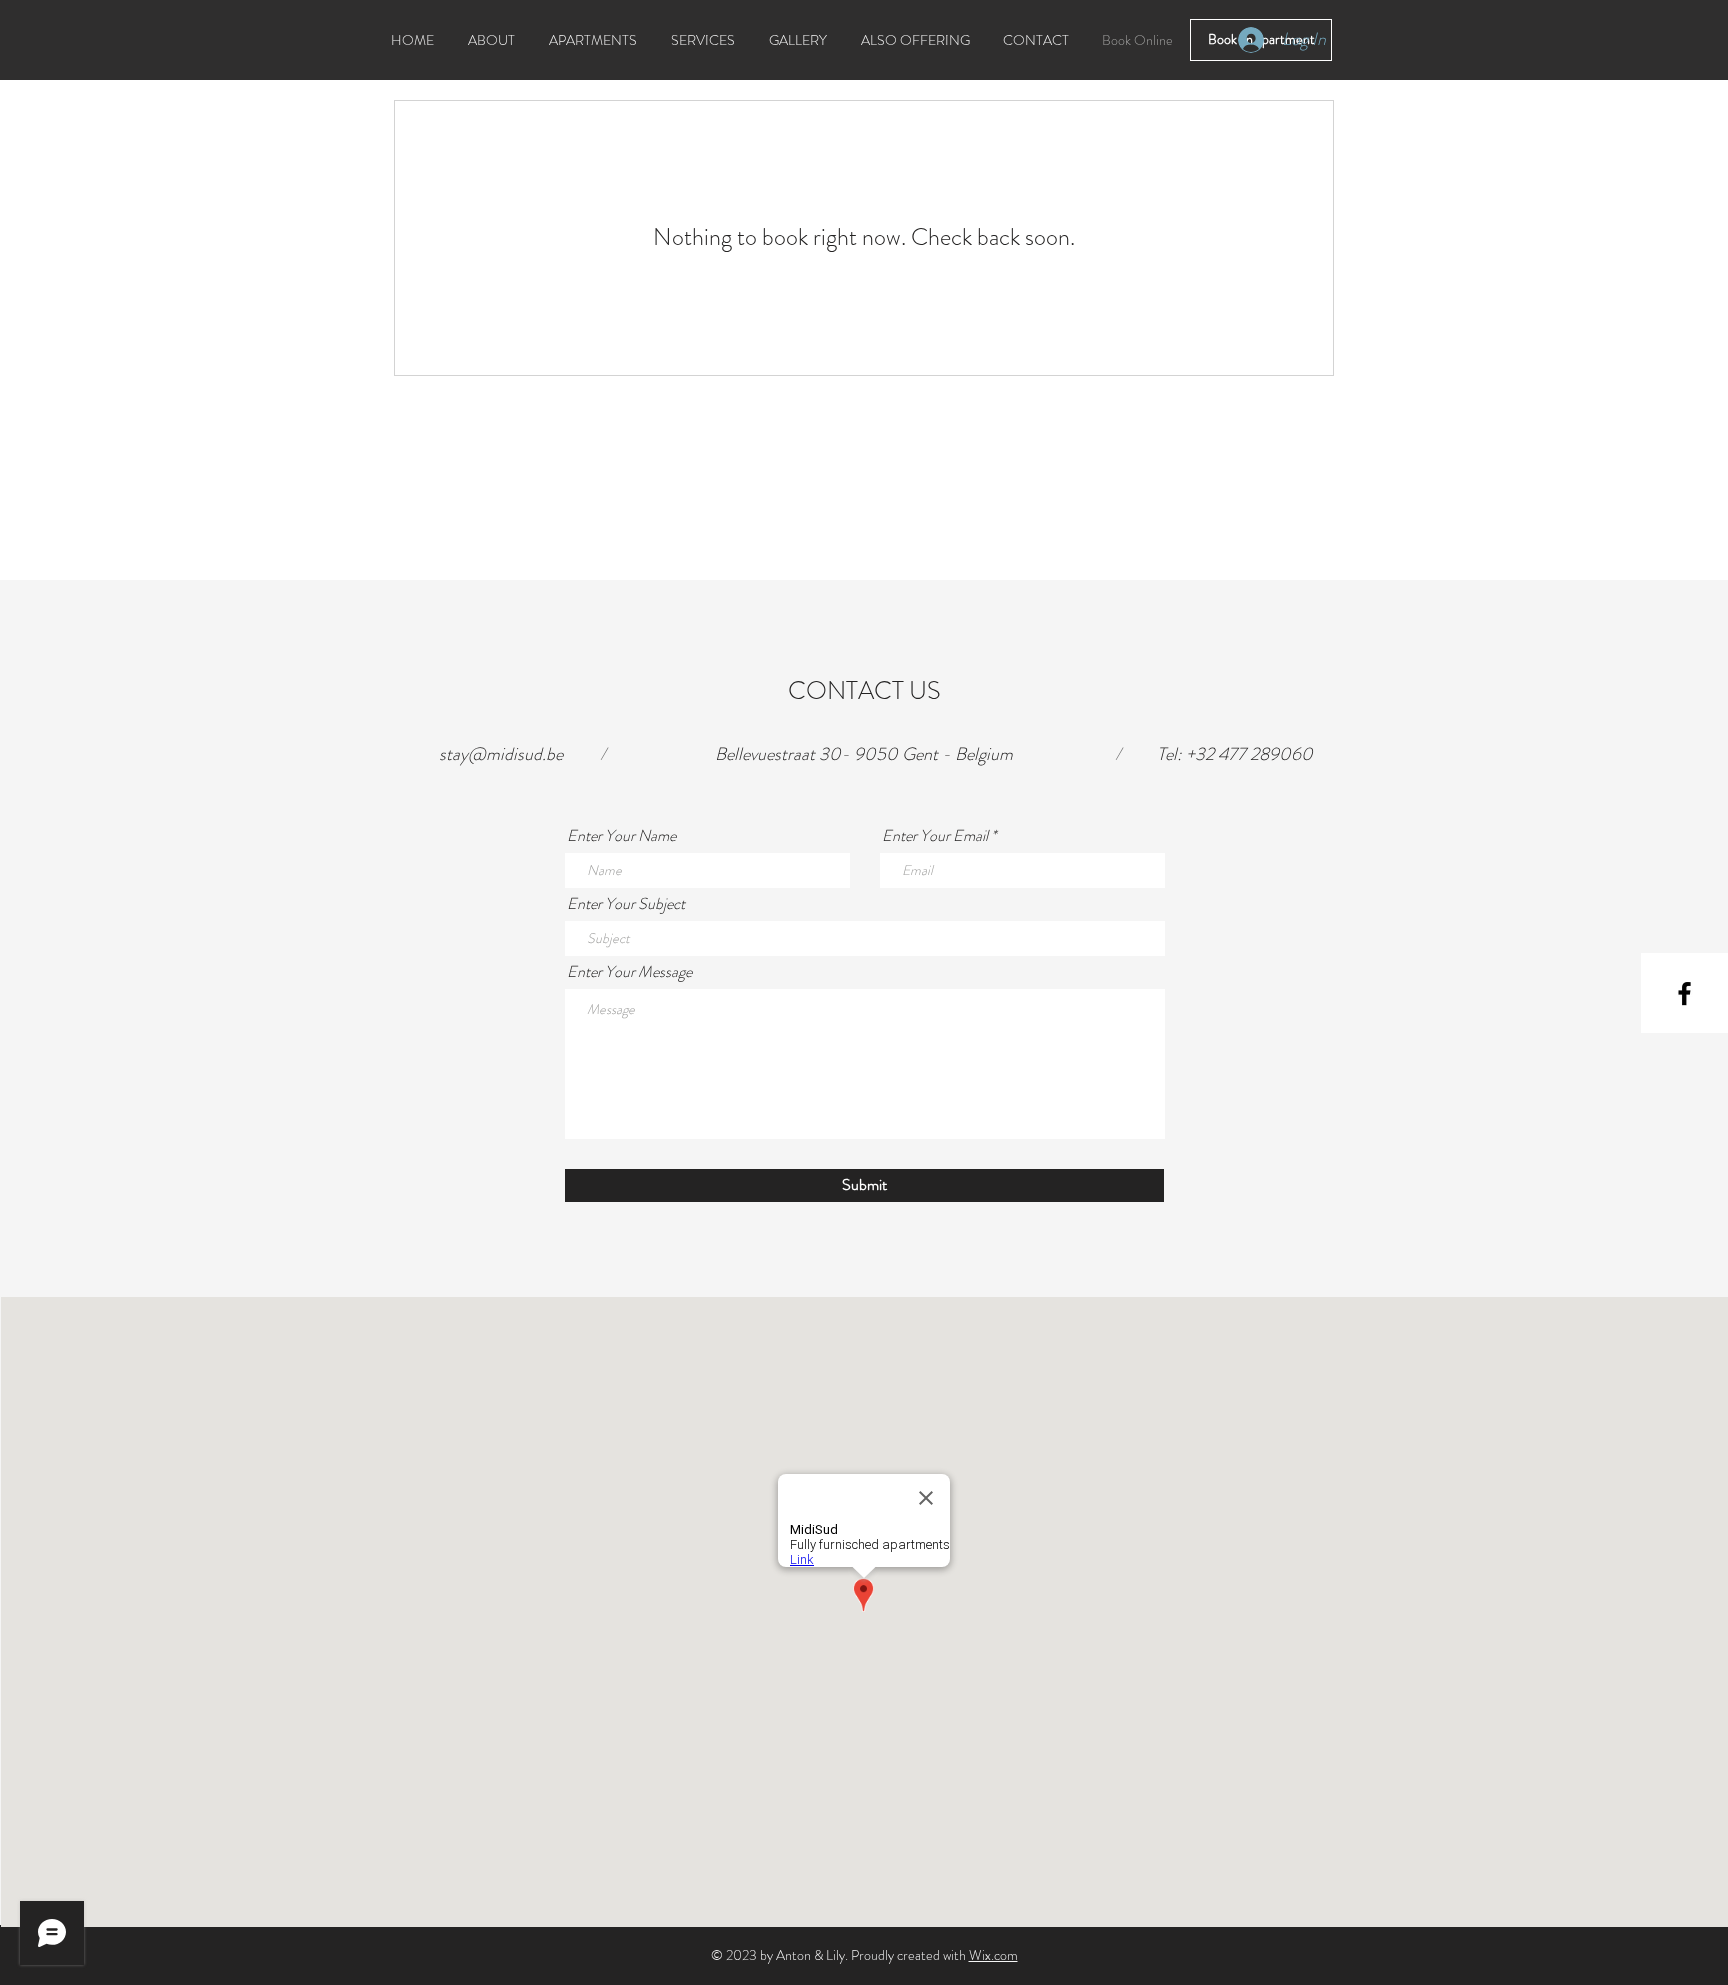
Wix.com (993, 1955)
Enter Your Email (935, 836)
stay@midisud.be (501, 754)
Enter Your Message (629, 972)
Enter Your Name (621, 836)
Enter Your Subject (626, 904)
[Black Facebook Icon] (1684, 993)
